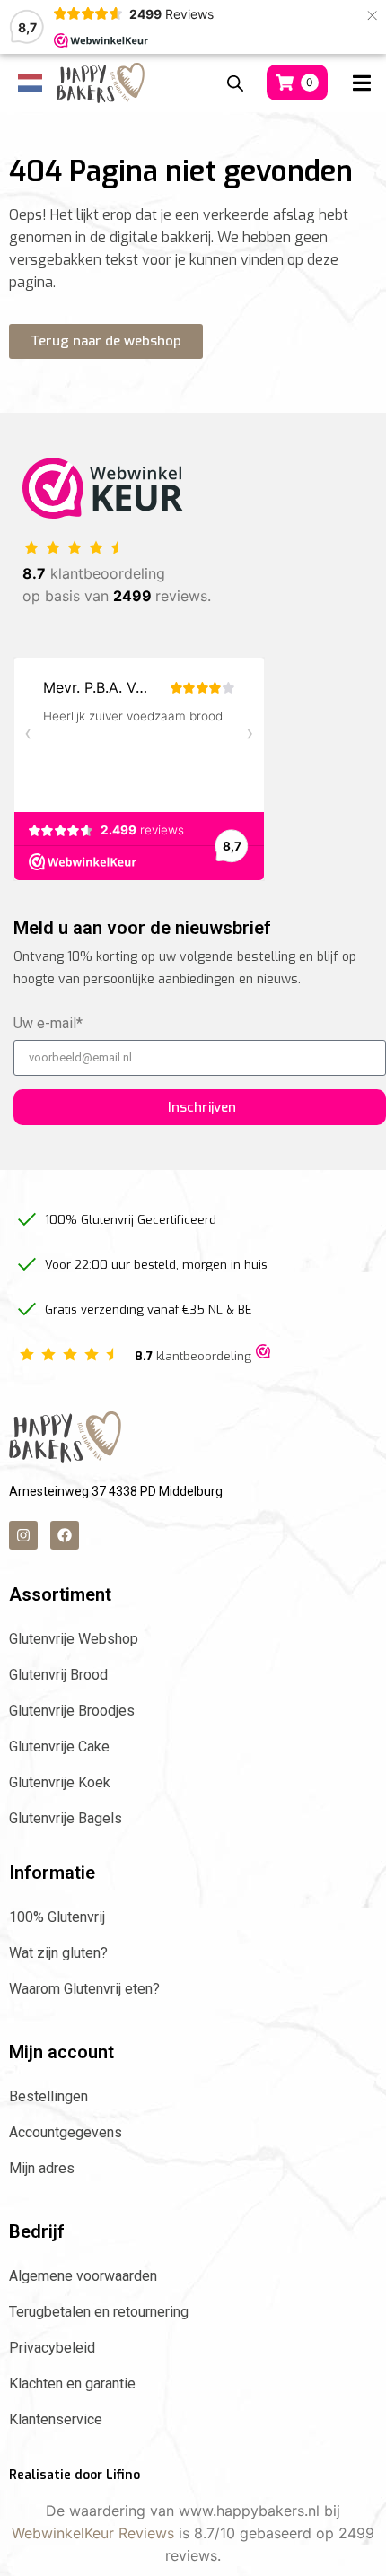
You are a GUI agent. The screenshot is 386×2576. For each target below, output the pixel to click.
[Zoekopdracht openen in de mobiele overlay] (235, 83)
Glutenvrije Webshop (74, 1639)
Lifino (123, 2475)
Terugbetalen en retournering (99, 2312)
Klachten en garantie (72, 2384)
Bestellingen (48, 2096)
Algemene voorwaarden (83, 2276)
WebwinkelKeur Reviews (93, 2533)
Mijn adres (42, 2168)
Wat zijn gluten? (58, 1953)
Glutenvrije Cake (59, 1746)
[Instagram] (23, 1535)
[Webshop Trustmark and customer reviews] (263, 1353)
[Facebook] (65, 1535)
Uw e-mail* (48, 1024)
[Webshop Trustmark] (103, 513)
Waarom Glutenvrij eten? (84, 1989)
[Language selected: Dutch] (24, 83)
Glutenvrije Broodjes (72, 1711)
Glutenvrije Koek (60, 1782)
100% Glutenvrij (57, 1917)
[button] (361, 83)
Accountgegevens (66, 2132)
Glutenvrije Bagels (66, 1818)
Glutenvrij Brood (58, 1675)
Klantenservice (56, 2419)
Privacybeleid (52, 2348)
